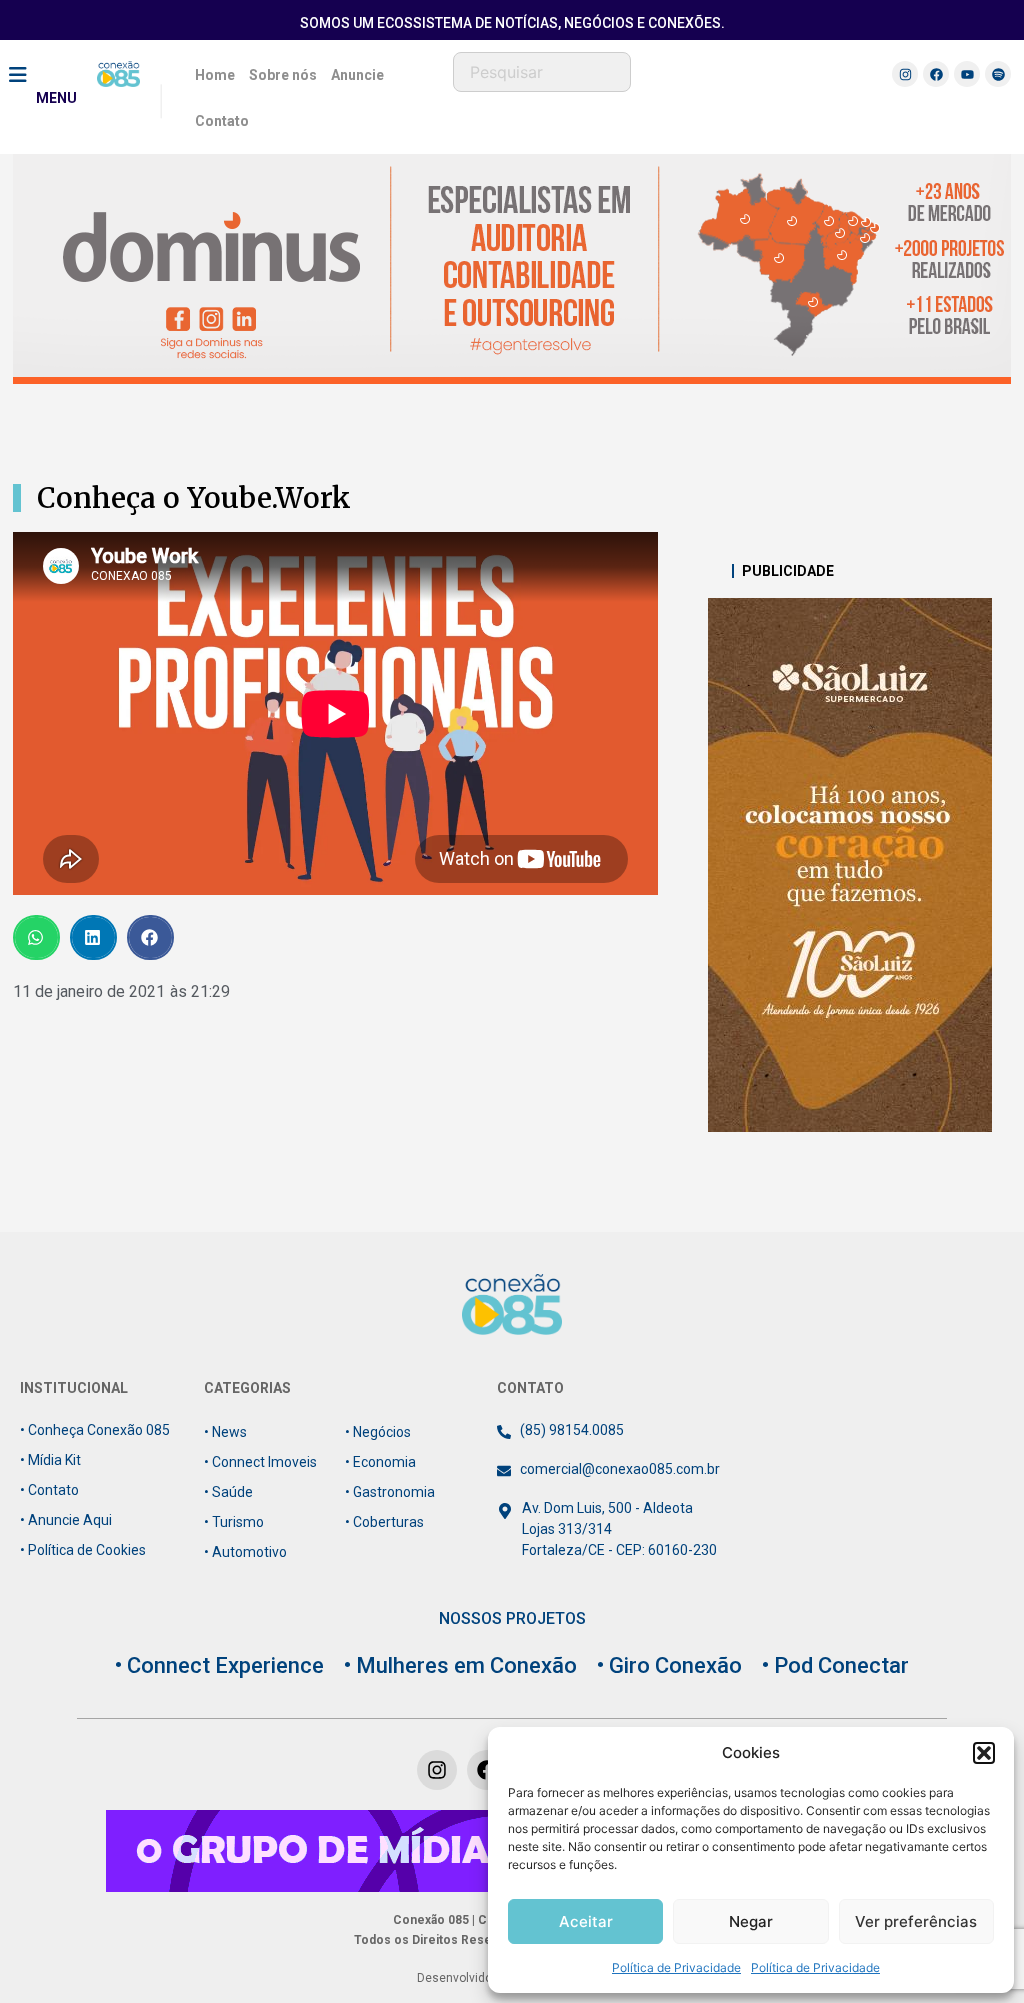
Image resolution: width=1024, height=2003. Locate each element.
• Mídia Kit (50, 1460)
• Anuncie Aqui (66, 1520)
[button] (984, 1753)
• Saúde (228, 1492)
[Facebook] (936, 74)
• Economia (380, 1462)
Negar (751, 1921)
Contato (222, 121)
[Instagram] (905, 74)
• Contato (49, 1490)
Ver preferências (916, 1921)
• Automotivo (245, 1552)
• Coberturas (384, 1522)
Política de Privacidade (676, 1967)
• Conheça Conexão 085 (95, 1430)
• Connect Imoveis (260, 1462)
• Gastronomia (390, 1492)
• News (225, 1432)
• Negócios (378, 1432)
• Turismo (234, 1522)
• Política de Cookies (83, 1550)
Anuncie (357, 75)
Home (215, 75)
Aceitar (586, 1921)
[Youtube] (967, 74)
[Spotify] (998, 74)
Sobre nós (283, 75)
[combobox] (542, 72)
